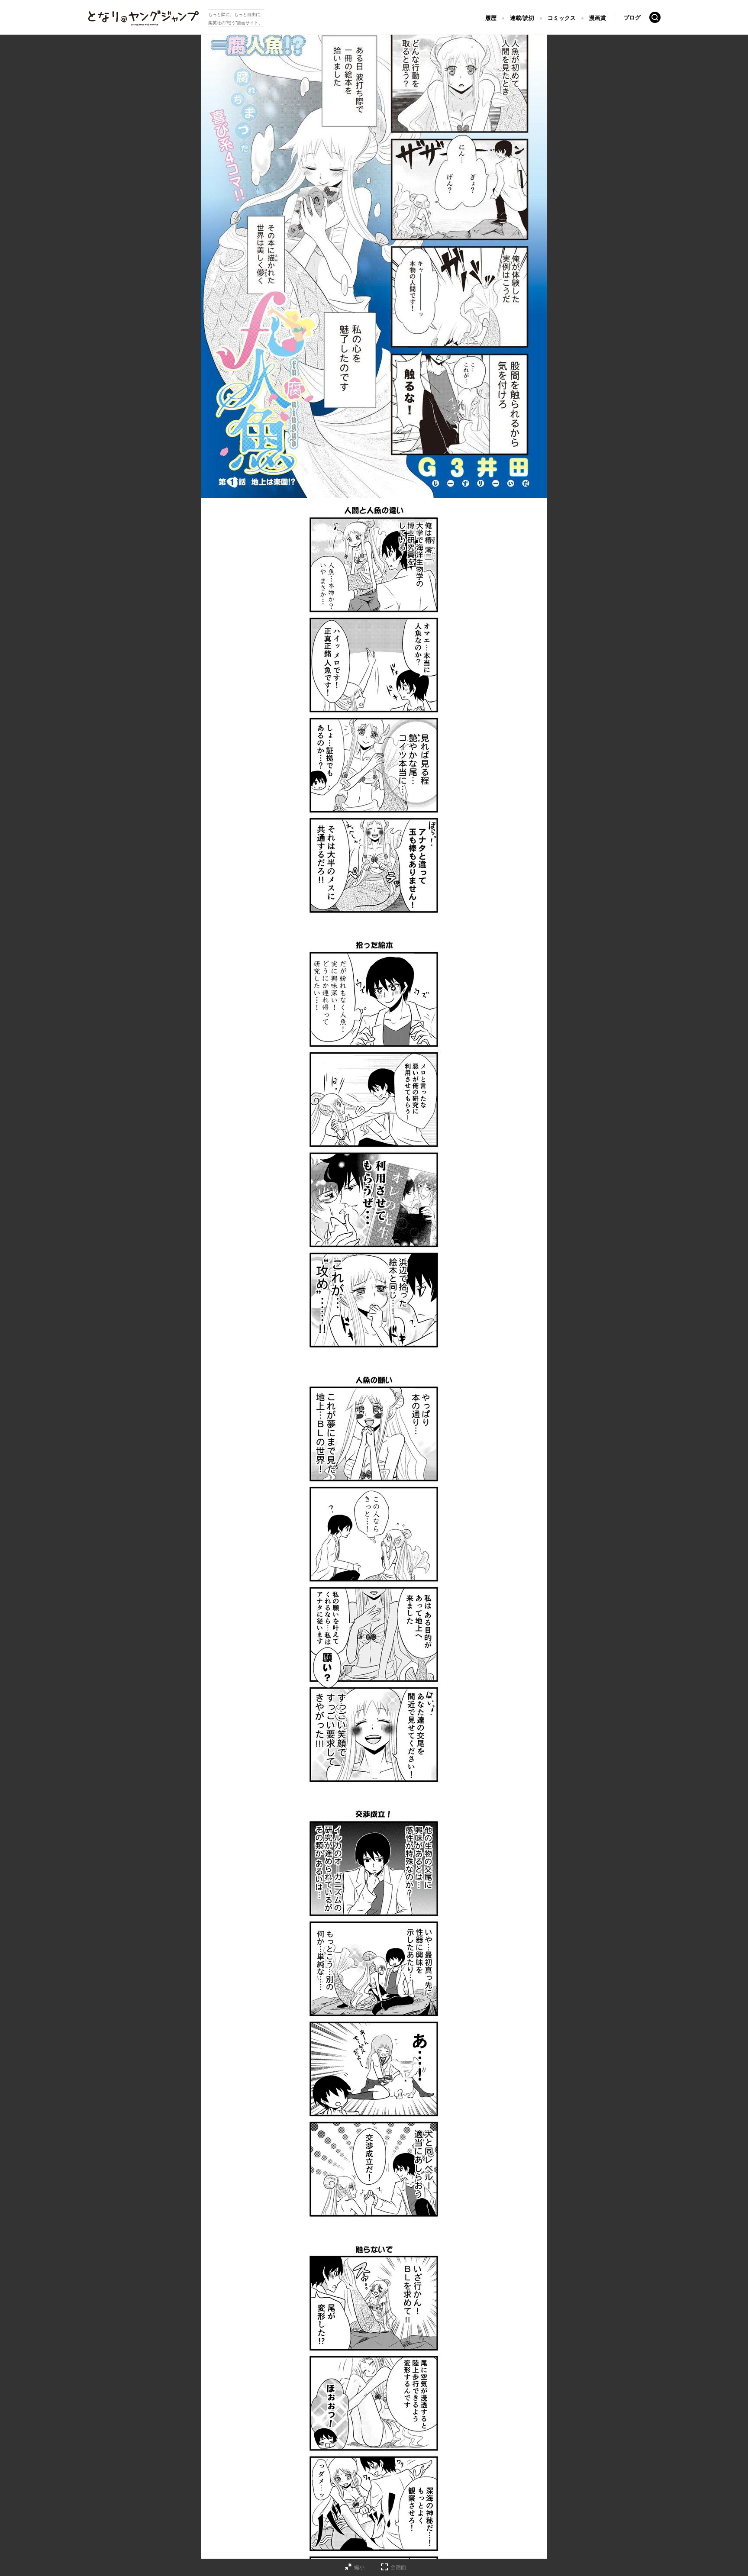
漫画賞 (598, 18)
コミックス (562, 18)
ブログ (632, 18)
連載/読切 (522, 18)
